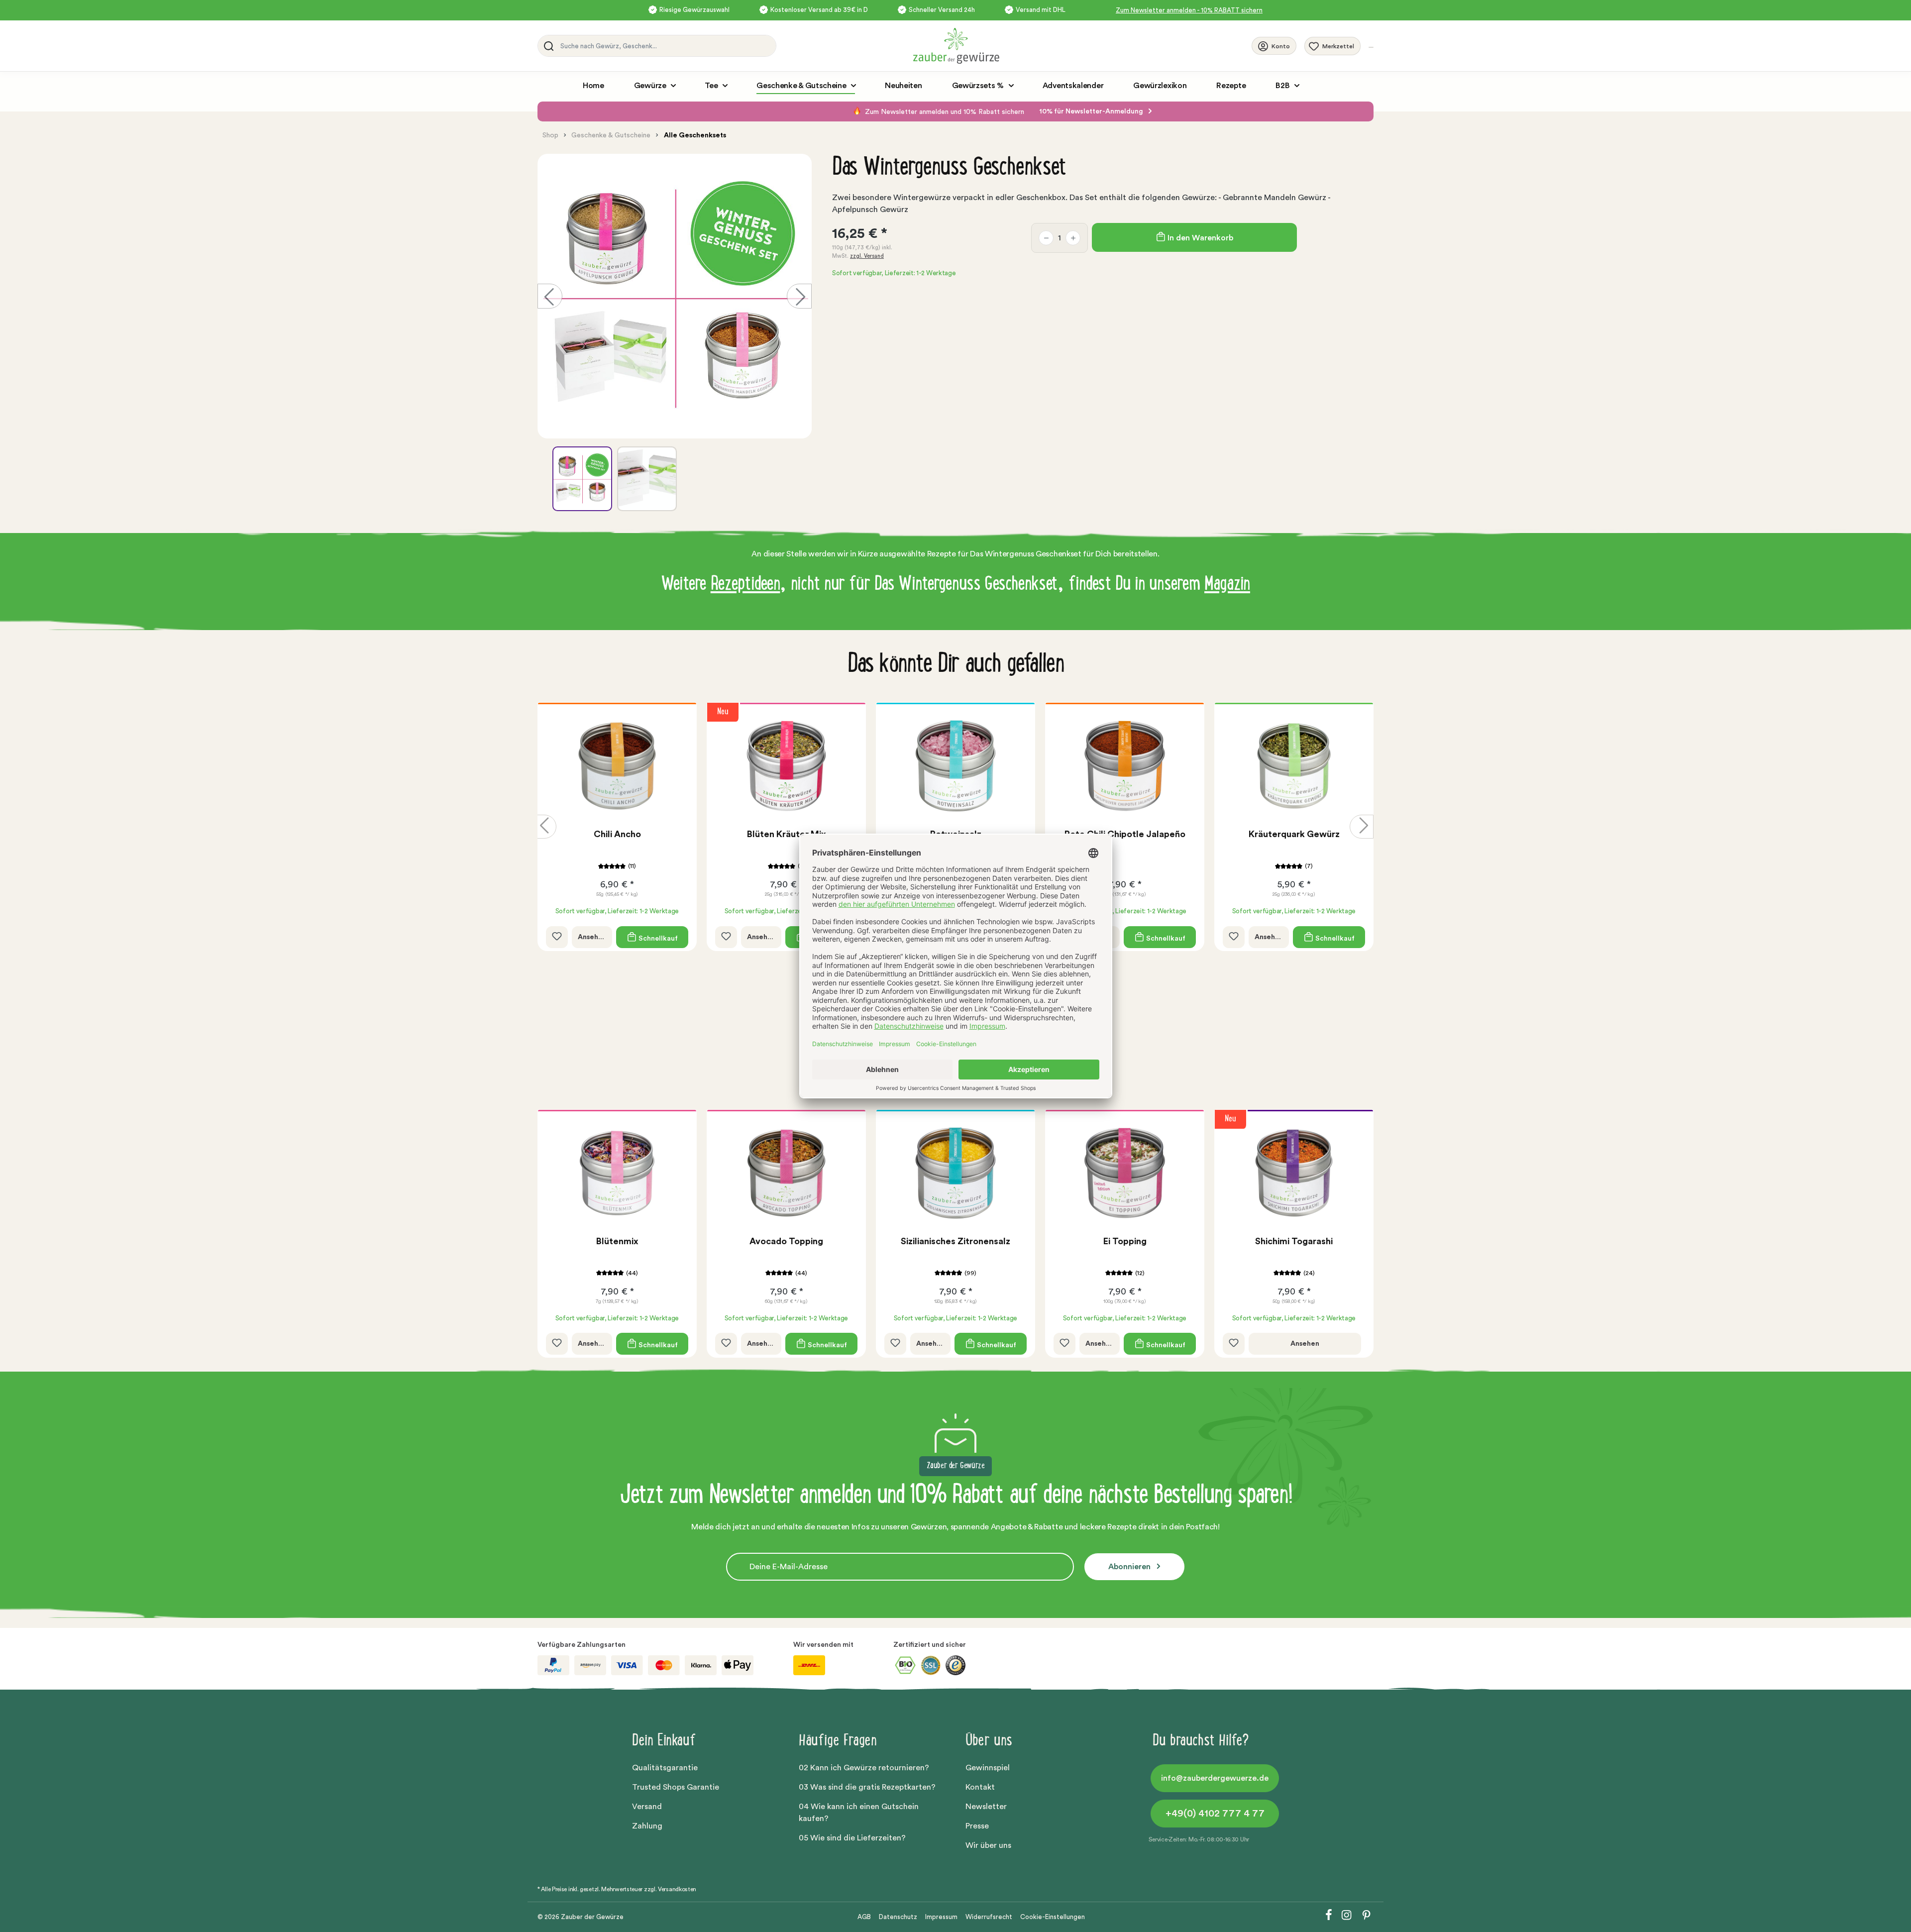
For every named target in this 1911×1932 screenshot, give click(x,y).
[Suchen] (547, 46)
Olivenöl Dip (1294, 834)
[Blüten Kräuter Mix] (617, 766)
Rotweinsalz (787, 834)
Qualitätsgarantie (665, 1768)
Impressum (941, 1917)
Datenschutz (898, 1917)
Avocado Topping (786, 1241)
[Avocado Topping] (786, 1173)
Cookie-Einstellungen (1053, 1917)
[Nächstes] (799, 296)
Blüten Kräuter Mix (617, 834)
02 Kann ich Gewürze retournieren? (864, 1768)
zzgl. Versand (867, 256)
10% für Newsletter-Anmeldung (1092, 111)
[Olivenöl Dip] (1294, 766)
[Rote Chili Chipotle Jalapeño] (955, 766)
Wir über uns (988, 1845)
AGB (864, 1917)
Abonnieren (1130, 1567)
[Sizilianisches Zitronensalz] (955, 1173)
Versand (647, 1807)
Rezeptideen (745, 585)
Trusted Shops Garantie (676, 1787)
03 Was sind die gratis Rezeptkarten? (867, 1787)
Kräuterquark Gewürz (1125, 834)
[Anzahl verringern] (1046, 238)
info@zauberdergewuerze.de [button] (1215, 1778)
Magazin (1227, 585)
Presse (977, 1826)
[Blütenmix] (617, 1173)
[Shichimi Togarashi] (1294, 1173)
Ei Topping (1125, 1241)
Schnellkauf (657, 938)
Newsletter (986, 1807)
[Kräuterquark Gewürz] (1125, 766)
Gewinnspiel (988, 1768)
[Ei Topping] (1125, 1173)
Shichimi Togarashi (1294, 1241)
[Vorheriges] (550, 296)
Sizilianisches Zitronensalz (955, 1241)
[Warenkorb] (1371, 47)
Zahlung (647, 1826)
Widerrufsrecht (989, 1917)
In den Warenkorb (1199, 238)
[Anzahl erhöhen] (1073, 238)
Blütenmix (617, 1241)
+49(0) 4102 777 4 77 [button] (1215, 1814)
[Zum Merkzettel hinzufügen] (557, 937)
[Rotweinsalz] (786, 766)
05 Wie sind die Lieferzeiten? (852, 1838)
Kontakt (980, 1787)
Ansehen (592, 937)
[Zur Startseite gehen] (1082, 46)
